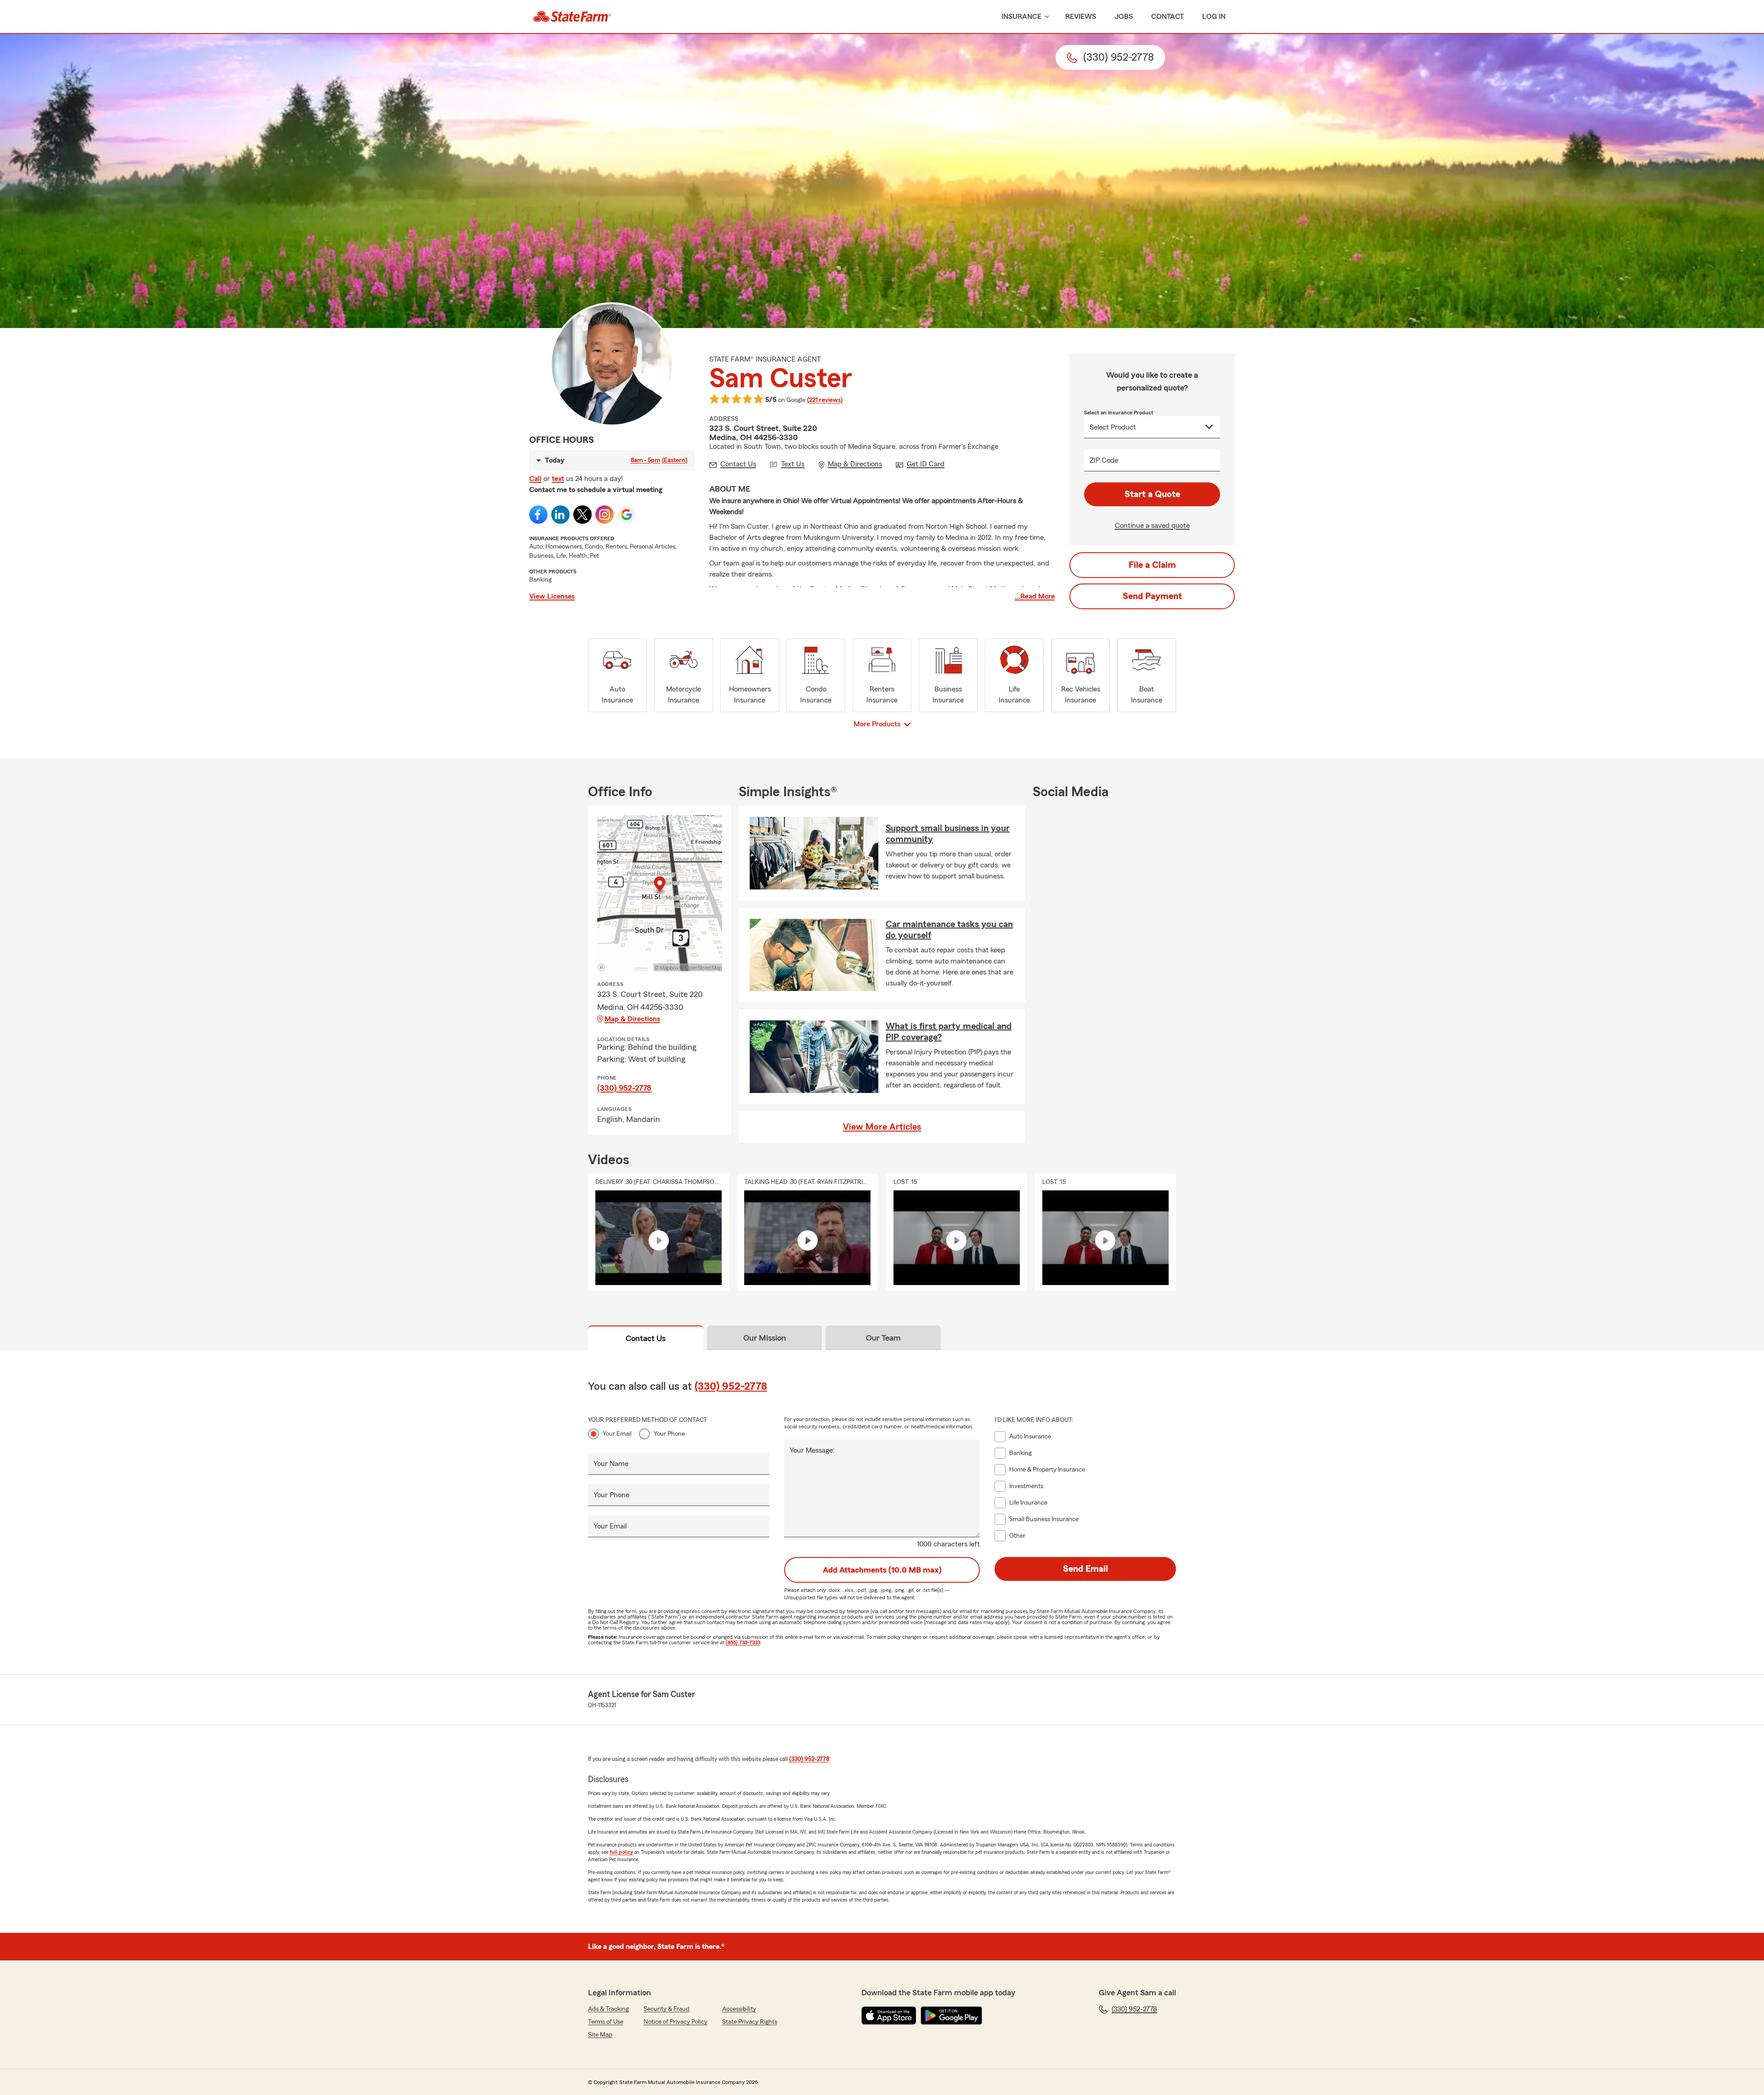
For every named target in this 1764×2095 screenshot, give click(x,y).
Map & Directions (632, 1019)
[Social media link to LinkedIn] (560, 515)
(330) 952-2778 (624, 1088)
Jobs (1124, 17)
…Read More (1035, 596)
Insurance (1021, 17)
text (558, 479)
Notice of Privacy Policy (676, 2022)
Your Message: (812, 1450)
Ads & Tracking (608, 2009)
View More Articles (882, 1127)
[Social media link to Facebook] (538, 515)
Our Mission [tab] (765, 1338)
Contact (1168, 17)
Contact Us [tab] (646, 1338)
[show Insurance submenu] (1045, 17)
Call (535, 479)
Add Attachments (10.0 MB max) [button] (882, 1570)
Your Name (611, 1464)
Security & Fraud (667, 2009)
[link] (572, 17)
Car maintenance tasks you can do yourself (949, 930)
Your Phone (669, 1434)
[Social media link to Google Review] (627, 515)
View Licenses (552, 596)
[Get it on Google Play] (951, 2016)
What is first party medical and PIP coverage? (949, 1032)
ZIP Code (1104, 460)
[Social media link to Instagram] (605, 515)
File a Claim (1152, 565)
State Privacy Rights (750, 2022)
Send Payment (1152, 596)
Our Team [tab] (883, 1338)
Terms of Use (606, 2022)
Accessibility (739, 2009)
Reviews (1081, 17)
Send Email (1086, 1569)
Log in (1214, 17)
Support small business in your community (948, 834)
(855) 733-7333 (743, 1642)
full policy (621, 1852)
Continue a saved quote (1152, 526)
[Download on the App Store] (889, 2016)
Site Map (600, 2035)
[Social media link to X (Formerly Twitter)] (582, 515)
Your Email (617, 1434)
